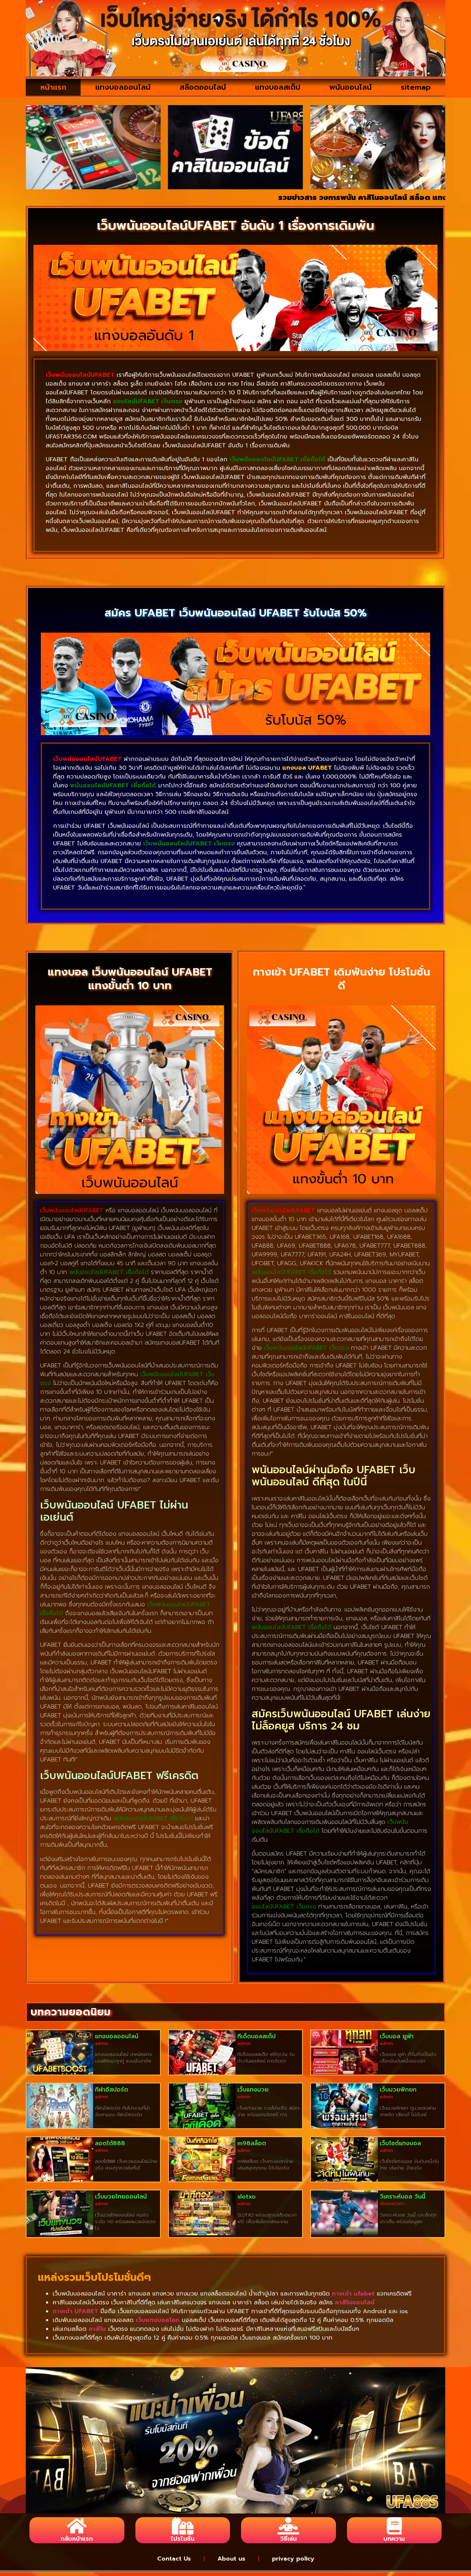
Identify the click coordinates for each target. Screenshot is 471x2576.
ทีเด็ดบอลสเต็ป (256, 2036)
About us (231, 2559)
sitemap (416, 87)
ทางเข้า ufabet (353, 2294)
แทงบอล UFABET (307, 768)
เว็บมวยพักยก (398, 2090)
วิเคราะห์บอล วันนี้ (403, 2197)
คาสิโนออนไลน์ (355, 2303)
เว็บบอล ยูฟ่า (397, 2036)
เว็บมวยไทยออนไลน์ (121, 2197)
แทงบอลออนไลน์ (123, 87)
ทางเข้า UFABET (75, 2311)
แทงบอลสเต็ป (278, 87)
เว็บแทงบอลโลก (158, 2320)
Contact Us (174, 2559)
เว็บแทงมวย (253, 2090)
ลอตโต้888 (110, 2143)
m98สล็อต (252, 2143)
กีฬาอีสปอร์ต (111, 2090)
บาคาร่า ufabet (438, 197)
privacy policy (293, 2559)
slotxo (247, 2197)
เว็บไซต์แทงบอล (400, 2143)
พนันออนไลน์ (350, 87)
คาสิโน (97, 2329)
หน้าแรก (53, 87)
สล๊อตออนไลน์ (203, 87)
